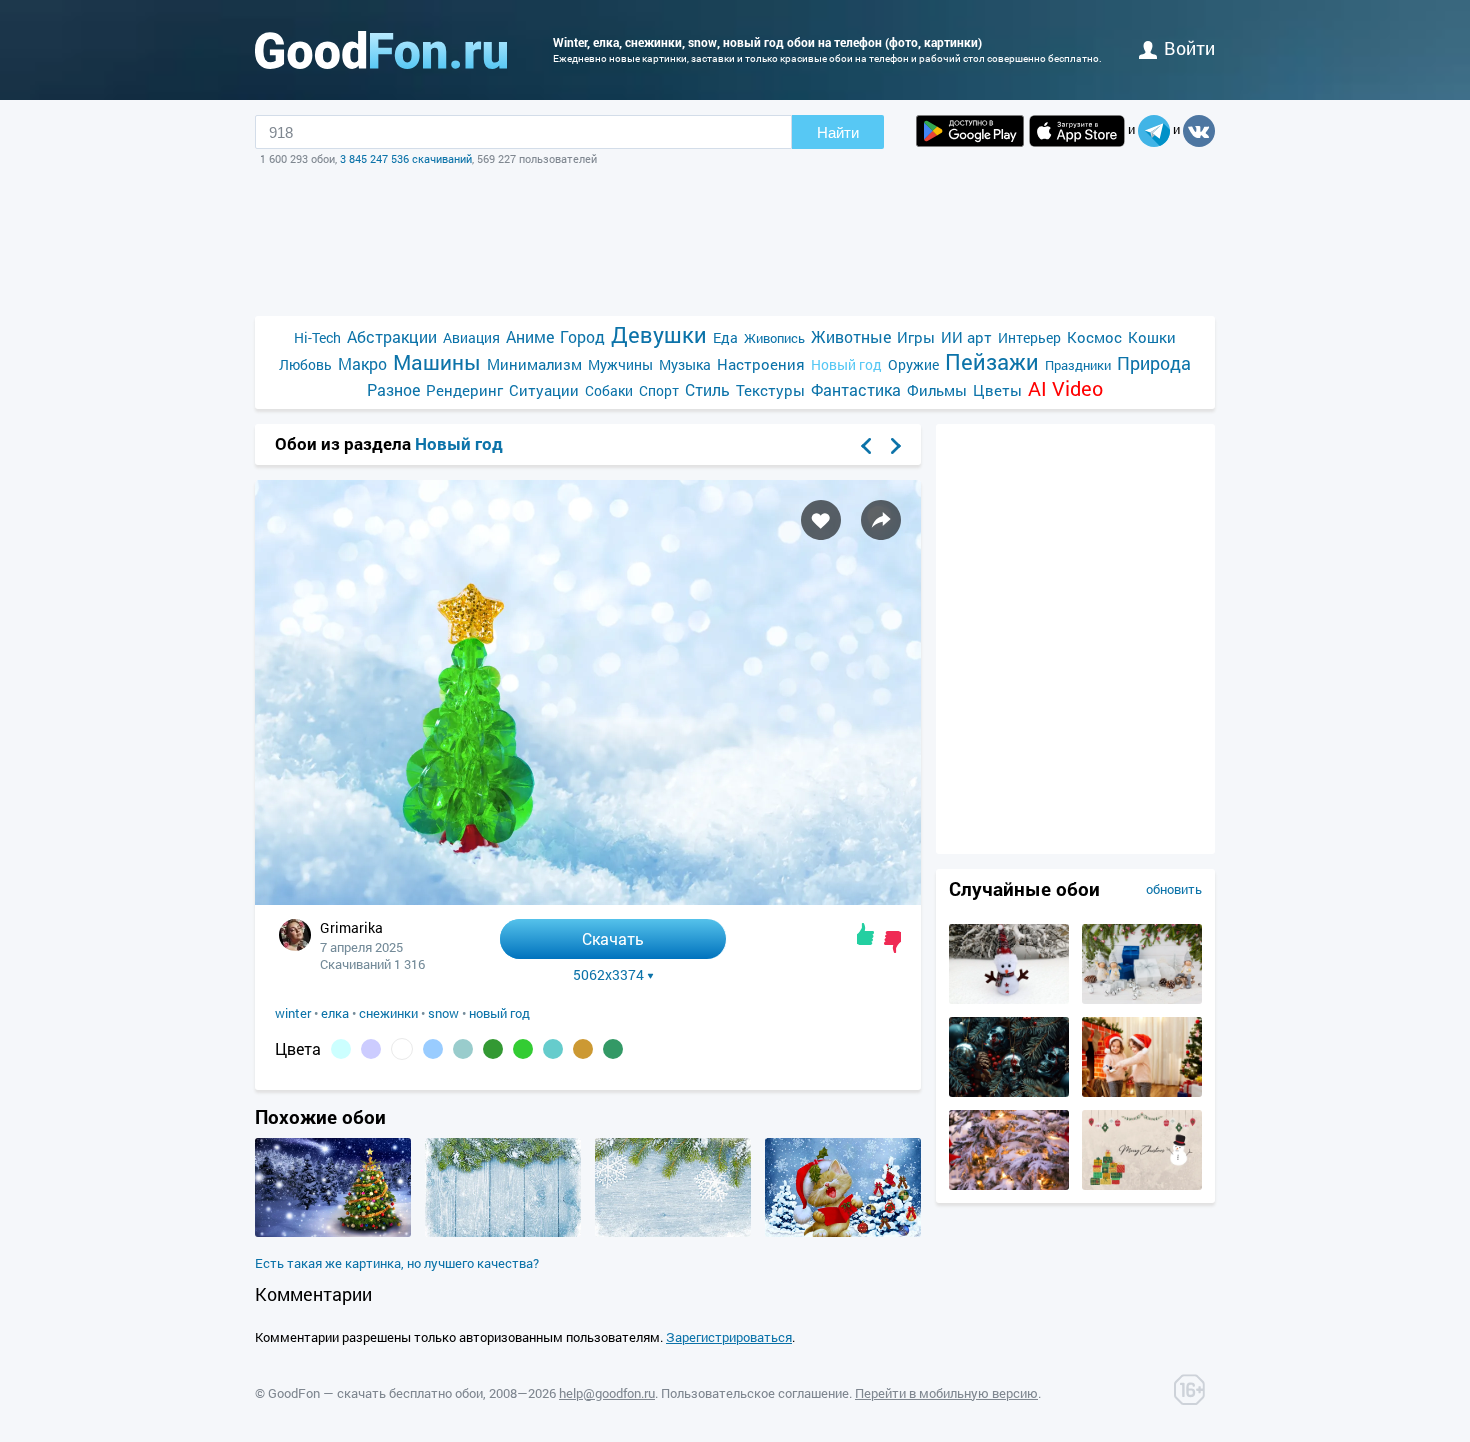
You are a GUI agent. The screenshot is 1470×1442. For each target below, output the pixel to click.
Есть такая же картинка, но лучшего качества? (397, 1263)
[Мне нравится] (865, 934)
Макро (362, 363)
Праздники (1078, 365)
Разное (393, 389)
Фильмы (937, 390)
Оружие (913, 364)
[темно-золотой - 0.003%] (583, 1049)
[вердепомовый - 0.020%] (523, 1049)
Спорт (659, 390)
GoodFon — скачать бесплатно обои (375, 1393)
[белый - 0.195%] (402, 1049)
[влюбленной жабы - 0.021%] (493, 1049)
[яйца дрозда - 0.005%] (553, 1049)
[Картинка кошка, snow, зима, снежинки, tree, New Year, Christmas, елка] (843, 1232)
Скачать (613, 938)
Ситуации (544, 390)
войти (1189, 48)
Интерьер (1029, 337)
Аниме (530, 336)
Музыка (685, 364)
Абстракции (392, 336)
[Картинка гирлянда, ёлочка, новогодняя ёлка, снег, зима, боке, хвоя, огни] (1009, 1185)
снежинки (388, 1013)
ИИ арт (966, 337)
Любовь (305, 364)
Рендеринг (464, 390)
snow (443, 1013)
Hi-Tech (317, 337)
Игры (916, 337)
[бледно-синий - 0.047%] (463, 1049)
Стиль (707, 389)
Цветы (997, 390)
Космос (1094, 337)
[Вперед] (896, 446)
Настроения (761, 364)
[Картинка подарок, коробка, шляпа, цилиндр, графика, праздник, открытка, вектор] (1142, 1185)
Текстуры (770, 390)
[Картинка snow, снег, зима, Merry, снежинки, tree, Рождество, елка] (333, 1232)
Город (582, 336)
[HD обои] (970, 131)
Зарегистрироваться (729, 1337)
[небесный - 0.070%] (433, 1049)
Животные (851, 336)
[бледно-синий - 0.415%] (341, 1049)
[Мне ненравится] (892, 942)
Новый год (846, 364)
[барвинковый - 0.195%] (371, 1049)
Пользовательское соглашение (755, 1393)
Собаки (609, 390)
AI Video (1065, 388)
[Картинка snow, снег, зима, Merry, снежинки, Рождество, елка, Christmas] (503, 1232)
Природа (1154, 363)
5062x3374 (608, 975)
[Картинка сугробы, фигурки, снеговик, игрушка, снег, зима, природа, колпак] (1009, 999)
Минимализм (534, 364)
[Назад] (866, 446)
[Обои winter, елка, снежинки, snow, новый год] (588, 899)
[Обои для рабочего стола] (381, 50)
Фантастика (856, 389)
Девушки (659, 334)
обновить (1174, 889)
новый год (499, 1013)
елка (335, 1013)
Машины (437, 362)
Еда (725, 337)
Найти (838, 132)
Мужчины (620, 364)
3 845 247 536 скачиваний (406, 158)
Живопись (774, 338)
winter (293, 1013)
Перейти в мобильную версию (946, 1393)
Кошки (1152, 337)
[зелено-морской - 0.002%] (613, 1049)
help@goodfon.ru (607, 1393)
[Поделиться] (881, 520)
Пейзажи (992, 361)
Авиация (471, 337)
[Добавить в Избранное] (821, 520)
